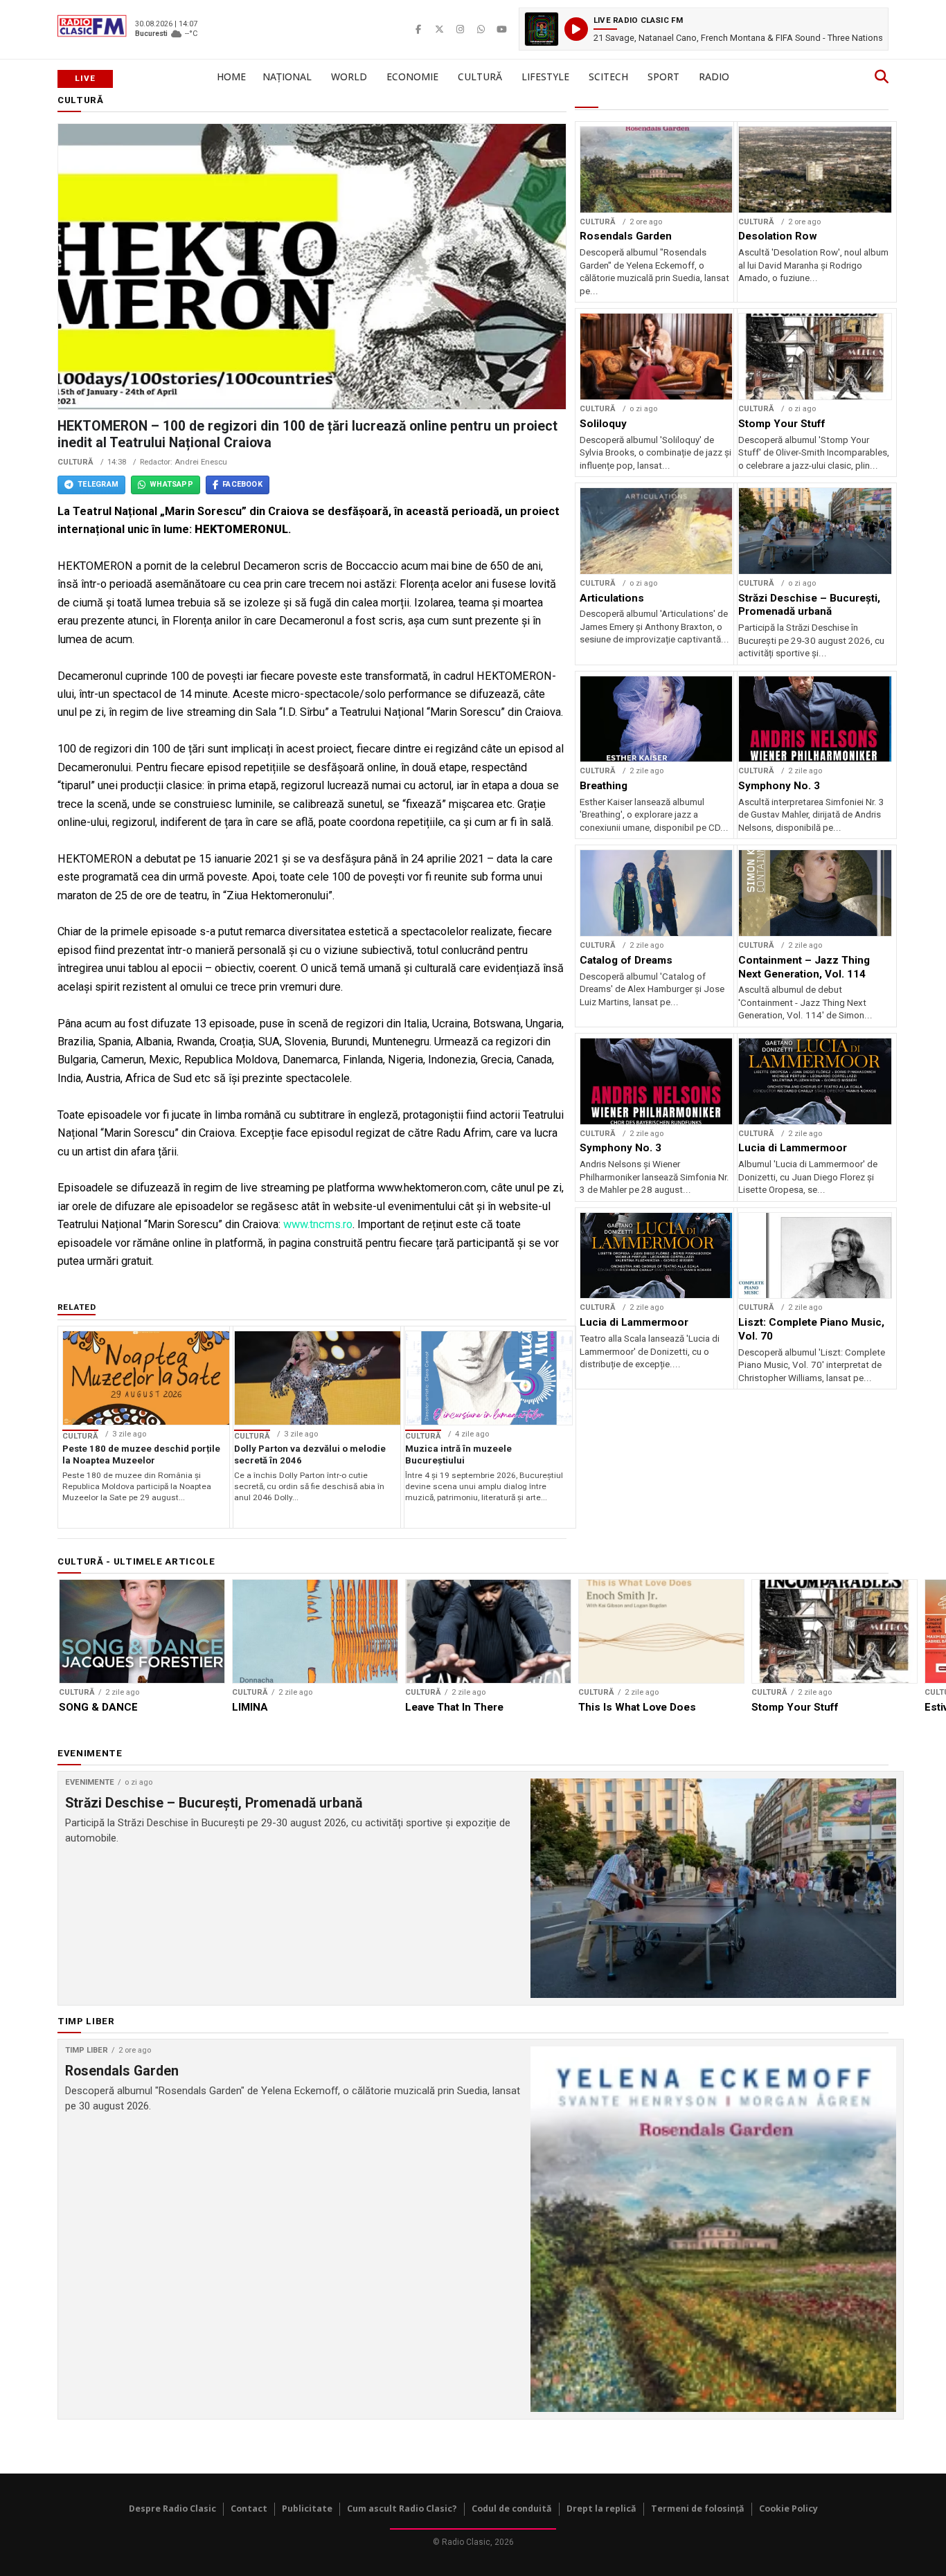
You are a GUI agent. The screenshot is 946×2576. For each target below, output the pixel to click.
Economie (412, 76)
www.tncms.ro (318, 1224)
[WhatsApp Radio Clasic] (481, 29)
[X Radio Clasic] (439, 29)
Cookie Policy (788, 2509)
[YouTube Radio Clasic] (501, 29)
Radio (714, 76)
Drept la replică (601, 2509)
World (349, 76)
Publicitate (307, 2509)
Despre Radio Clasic (172, 2509)
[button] (704, 29)
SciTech (608, 76)
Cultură (480, 76)
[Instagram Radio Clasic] (460, 29)
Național (287, 76)
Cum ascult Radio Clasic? (402, 2509)
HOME (231, 76)
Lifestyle (545, 76)
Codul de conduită (512, 2509)
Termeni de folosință (698, 2509)
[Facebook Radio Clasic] (418, 29)
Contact (249, 2509)
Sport (663, 76)
